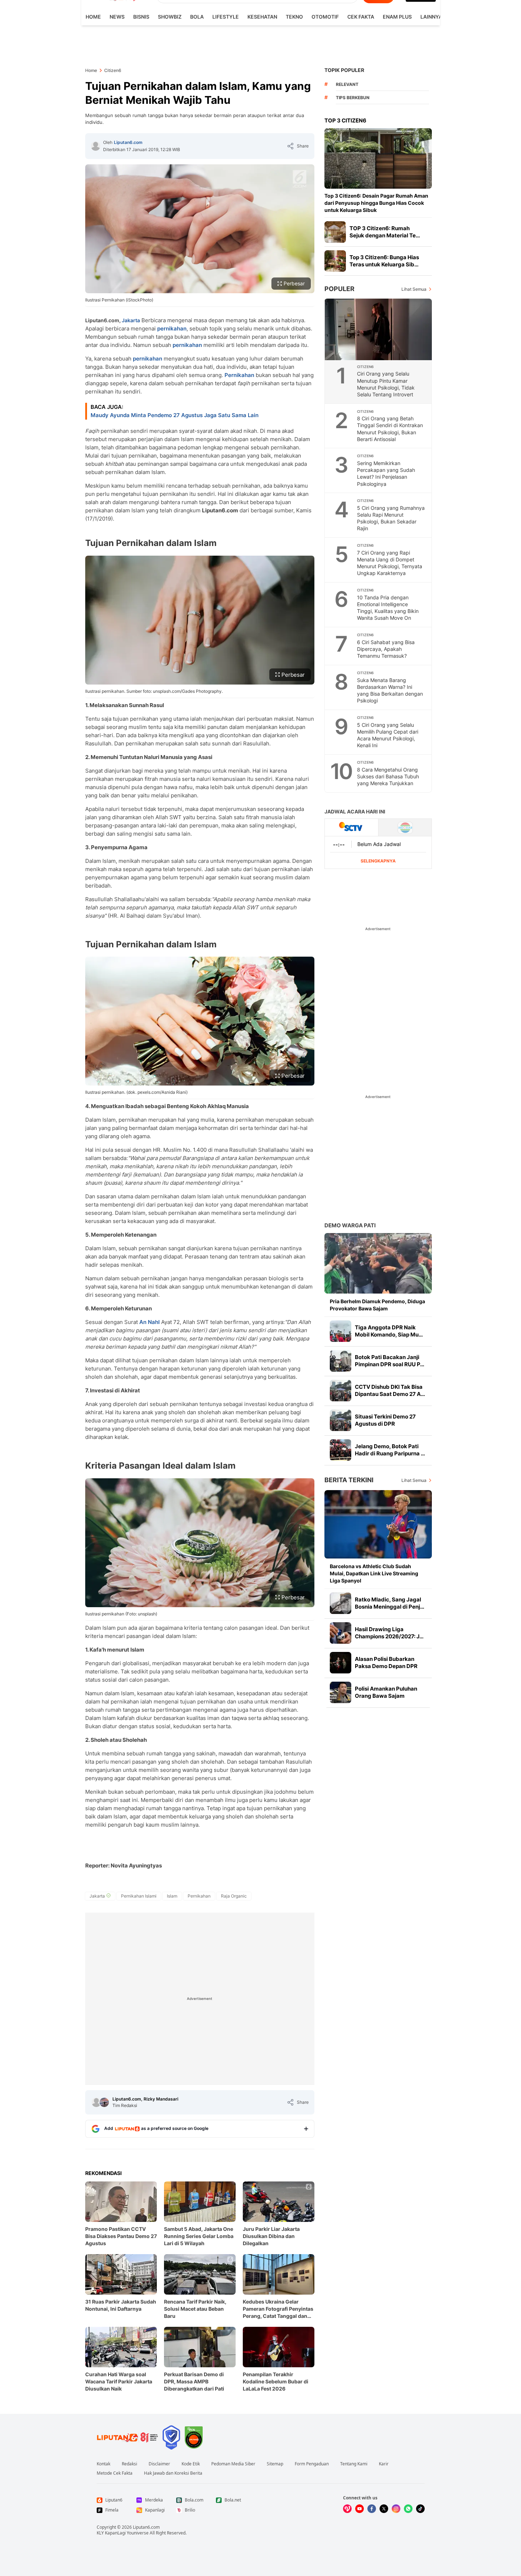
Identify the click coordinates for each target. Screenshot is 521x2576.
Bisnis (141, 17)
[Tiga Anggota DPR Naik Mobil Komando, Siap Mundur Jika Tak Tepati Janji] (341, 1331)
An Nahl (149, 1322)
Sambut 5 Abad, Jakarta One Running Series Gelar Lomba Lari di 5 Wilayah (199, 2236)
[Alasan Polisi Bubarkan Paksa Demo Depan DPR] (341, 1663)
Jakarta (131, 320)
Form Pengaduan (312, 2464)
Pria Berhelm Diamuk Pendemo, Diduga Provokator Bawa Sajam (377, 1305)
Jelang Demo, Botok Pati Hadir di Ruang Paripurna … (390, 1450)
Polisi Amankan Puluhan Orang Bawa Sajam (386, 1692)
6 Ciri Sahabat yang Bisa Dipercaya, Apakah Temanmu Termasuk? (386, 649)
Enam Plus (397, 17)
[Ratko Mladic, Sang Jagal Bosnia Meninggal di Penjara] (341, 1603)
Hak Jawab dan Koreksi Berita (173, 2473)
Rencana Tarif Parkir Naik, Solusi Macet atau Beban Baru (195, 2309)
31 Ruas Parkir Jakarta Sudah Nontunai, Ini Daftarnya (121, 2305)
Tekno (294, 17)
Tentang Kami (354, 2464)
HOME (93, 17)
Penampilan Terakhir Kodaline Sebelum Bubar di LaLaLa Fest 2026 (276, 2381)
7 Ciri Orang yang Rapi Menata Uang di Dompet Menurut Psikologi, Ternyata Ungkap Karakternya (390, 563)
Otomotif (325, 17)
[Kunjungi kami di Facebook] (372, 2509)
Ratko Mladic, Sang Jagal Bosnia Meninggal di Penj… (390, 1603)
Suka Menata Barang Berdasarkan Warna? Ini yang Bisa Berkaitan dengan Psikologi (390, 690)
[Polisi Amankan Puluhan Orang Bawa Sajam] (341, 1692)
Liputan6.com (128, 142)
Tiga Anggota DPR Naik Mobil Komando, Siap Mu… (389, 1331)
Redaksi (129, 2464)
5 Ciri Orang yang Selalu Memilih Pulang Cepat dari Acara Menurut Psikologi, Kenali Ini (388, 735)
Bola (197, 17)
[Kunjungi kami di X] (384, 2509)
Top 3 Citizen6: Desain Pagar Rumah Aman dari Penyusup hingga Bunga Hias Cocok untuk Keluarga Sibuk (376, 203)
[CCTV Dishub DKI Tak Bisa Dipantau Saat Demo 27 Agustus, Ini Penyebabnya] (341, 1391)
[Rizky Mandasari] (104, 2102)
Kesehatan (262, 17)
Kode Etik (191, 2464)
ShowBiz (170, 17)
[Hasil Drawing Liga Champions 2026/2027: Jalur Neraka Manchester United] (341, 1633)
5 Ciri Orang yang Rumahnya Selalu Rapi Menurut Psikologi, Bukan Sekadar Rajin (391, 518)
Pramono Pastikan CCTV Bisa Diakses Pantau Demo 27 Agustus (121, 2236)
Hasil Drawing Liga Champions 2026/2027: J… (389, 1633)
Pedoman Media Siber (233, 2464)
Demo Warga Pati (350, 1225)
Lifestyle (226, 17)
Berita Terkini (349, 1480)
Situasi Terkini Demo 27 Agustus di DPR (385, 1420)
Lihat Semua (414, 289)
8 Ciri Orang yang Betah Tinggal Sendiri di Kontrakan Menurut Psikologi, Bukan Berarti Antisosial (390, 429)
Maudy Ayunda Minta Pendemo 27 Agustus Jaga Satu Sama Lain (175, 415)
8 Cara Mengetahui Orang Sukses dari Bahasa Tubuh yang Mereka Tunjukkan (388, 776)
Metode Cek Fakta (115, 2473)
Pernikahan (239, 375)
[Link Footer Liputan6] (127, 2437)
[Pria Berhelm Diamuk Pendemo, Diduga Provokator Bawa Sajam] (378, 1263)
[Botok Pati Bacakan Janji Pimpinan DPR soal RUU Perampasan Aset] (341, 1361)
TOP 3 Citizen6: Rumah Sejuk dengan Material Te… (385, 232)
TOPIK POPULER (344, 70)
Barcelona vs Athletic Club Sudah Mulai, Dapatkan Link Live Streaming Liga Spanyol (374, 1573)
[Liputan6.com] (96, 146)
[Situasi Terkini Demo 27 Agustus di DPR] (341, 1420)
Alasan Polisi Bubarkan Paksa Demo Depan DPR (386, 1662)
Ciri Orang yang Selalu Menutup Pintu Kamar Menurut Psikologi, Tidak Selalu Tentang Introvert (386, 384)
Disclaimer (159, 2464)
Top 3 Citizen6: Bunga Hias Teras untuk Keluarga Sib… (384, 261)
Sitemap (275, 2464)
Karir (384, 2464)
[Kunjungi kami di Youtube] (360, 2509)
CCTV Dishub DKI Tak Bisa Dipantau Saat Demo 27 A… (390, 1390)
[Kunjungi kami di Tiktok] (420, 2509)
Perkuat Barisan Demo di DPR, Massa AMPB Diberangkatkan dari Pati (194, 2381)
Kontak (103, 2464)
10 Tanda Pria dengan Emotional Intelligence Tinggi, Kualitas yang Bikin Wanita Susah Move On (388, 608)
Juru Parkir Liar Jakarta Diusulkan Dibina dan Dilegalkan (271, 2236)
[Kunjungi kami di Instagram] (396, 2509)
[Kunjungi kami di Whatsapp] (408, 2509)
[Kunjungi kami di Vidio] (347, 2509)
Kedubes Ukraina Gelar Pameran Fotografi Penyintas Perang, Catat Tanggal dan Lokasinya (278, 2309)
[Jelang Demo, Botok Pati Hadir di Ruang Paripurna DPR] (341, 1450)
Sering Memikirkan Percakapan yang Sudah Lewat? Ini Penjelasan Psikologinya (386, 473)
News (117, 17)
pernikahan (172, 328)
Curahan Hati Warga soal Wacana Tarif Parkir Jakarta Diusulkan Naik (119, 2381)
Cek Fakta (361, 17)
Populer (339, 289)
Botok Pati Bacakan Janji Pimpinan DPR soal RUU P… (390, 1361)
